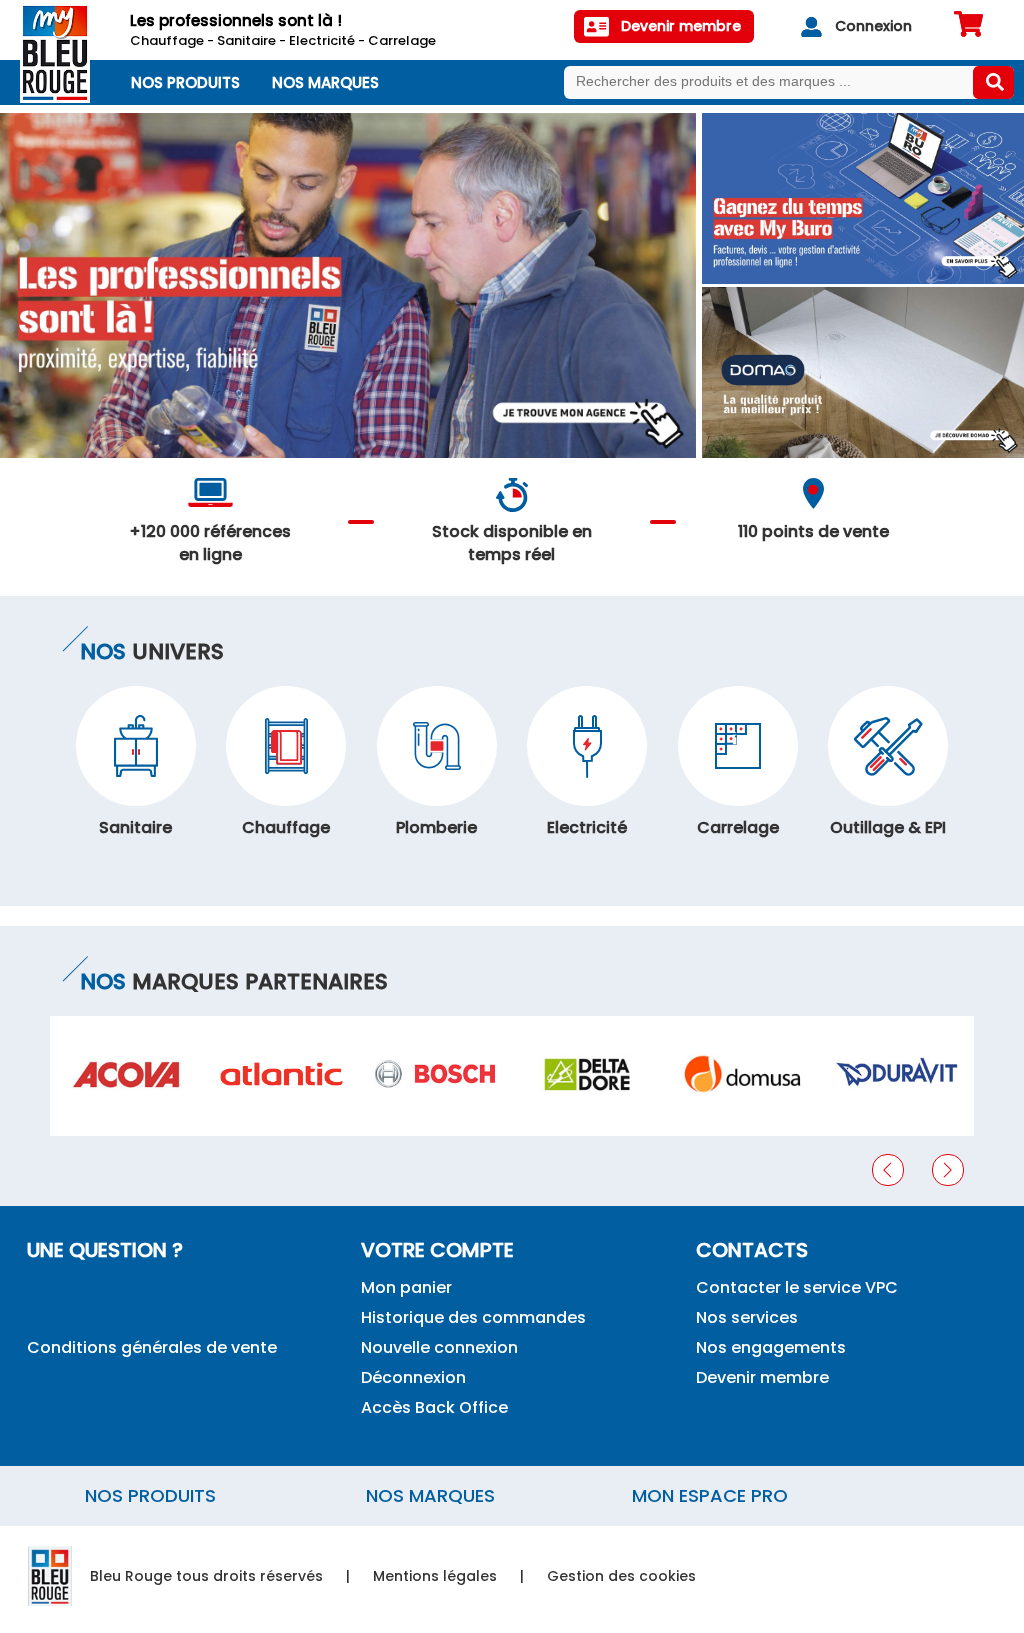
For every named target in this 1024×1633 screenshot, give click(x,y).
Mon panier (406, 1287)
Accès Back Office (434, 1407)
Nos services (747, 1317)
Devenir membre (762, 1377)
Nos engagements (771, 1347)
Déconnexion (413, 1377)
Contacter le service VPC (797, 1287)
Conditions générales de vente (152, 1347)
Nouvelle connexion (439, 1347)
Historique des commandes (473, 1317)
